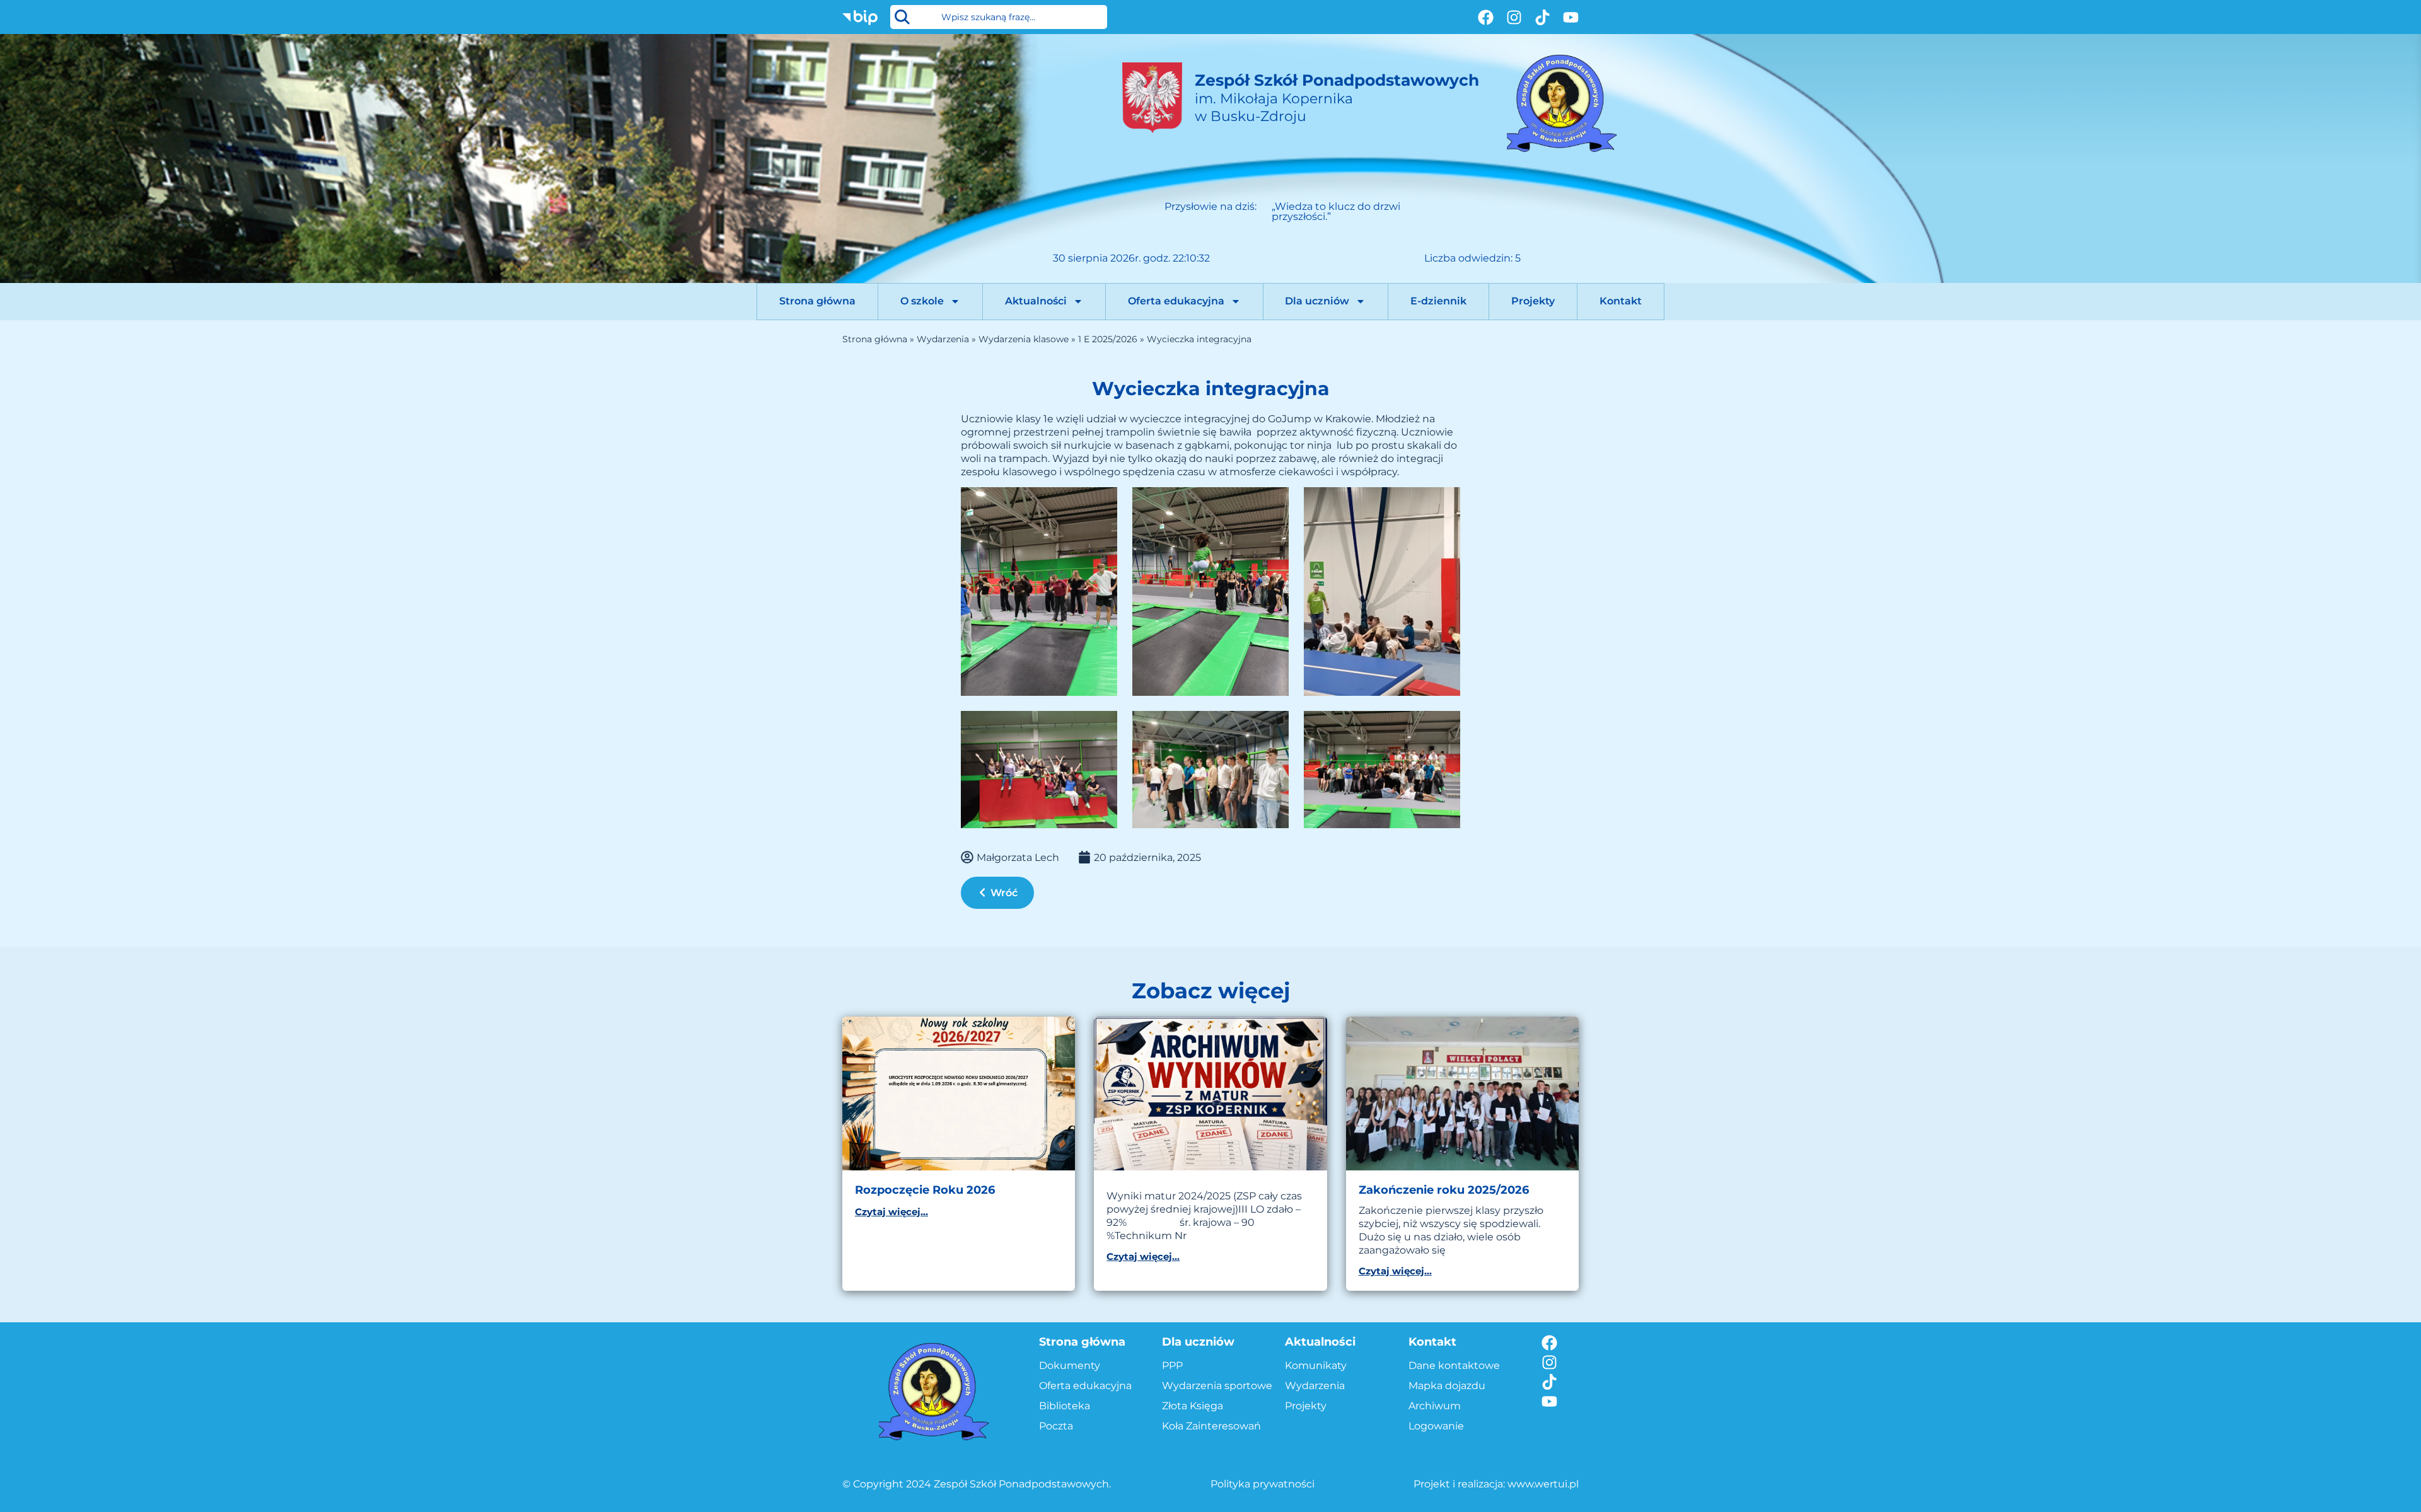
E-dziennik (1438, 301)
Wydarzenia (943, 339)
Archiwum (1435, 1406)
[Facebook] (1486, 17)
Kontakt (1621, 301)
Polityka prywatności (1263, 1484)
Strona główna (817, 301)
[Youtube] (1571, 17)
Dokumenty (1070, 1365)
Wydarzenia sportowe (1217, 1386)
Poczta (1056, 1426)
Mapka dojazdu (1447, 1386)
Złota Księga (1193, 1406)
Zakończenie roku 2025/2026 (1444, 1190)
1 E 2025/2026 (1108, 339)
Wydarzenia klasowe (1024, 339)
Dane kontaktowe (1454, 1365)
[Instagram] (1514, 17)
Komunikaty (1316, 1365)
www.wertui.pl (1543, 1484)
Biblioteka (1065, 1406)
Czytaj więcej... (891, 1212)
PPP (1172, 1365)
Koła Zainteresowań (1211, 1426)
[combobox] (999, 17)
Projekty (1533, 301)
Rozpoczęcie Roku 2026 (925, 1190)
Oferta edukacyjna (1176, 301)
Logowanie (1436, 1426)
